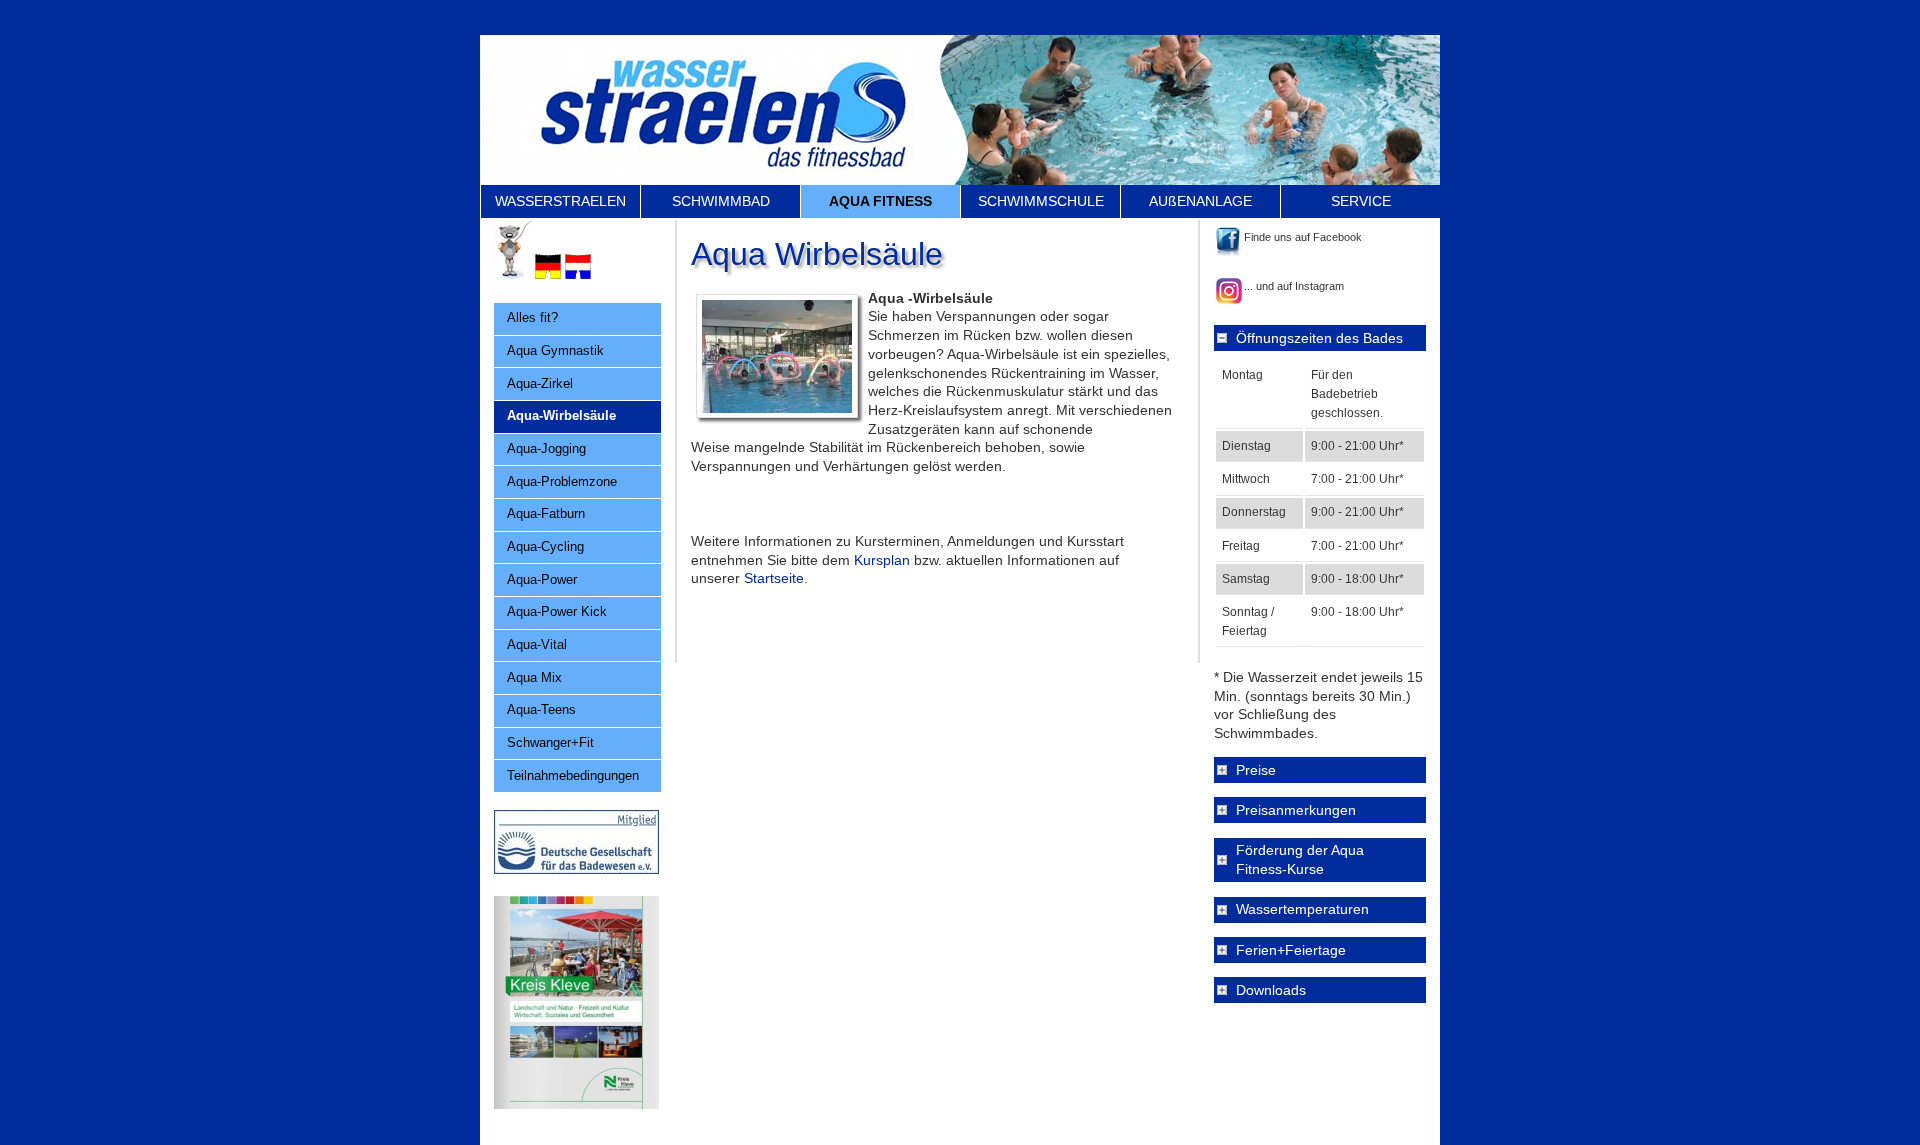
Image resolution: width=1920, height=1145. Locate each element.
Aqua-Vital (537, 644)
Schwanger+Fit (550, 742)
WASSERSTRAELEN (560, 201)
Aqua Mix (534, 677)
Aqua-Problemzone (562, 481)
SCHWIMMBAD (721, 201)
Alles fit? (532, 317)
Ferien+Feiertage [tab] (1291, 950)
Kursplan (882, 560)
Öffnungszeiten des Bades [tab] (1319, 338)
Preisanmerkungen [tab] (1296, 810)
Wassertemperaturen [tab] (1302, 909)
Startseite (774, 578)
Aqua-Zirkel (540, 383)
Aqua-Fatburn (546, 513)
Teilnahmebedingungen (573, 775)
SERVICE (1361, 201)
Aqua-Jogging (546, 448)
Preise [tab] (1256, 770)
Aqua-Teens (541, 709)
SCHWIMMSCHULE (1041, 201)
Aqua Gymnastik (555, 350)
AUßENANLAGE (1200, 201)
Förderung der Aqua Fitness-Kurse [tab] (1300, 859)
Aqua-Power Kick (557, 611)
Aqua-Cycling (545, 546)
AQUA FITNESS (880, 201)
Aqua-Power (542, 579)
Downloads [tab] (1271, 990)
